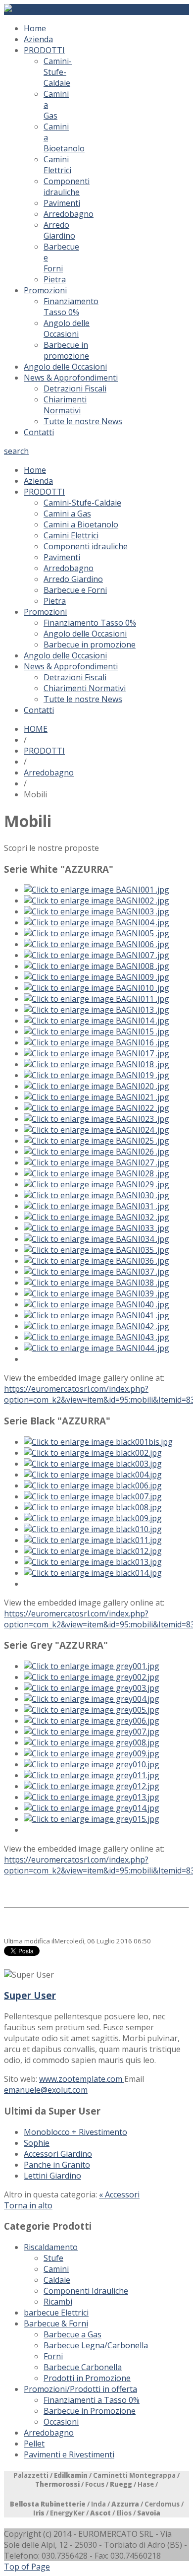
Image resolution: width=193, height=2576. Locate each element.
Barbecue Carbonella (83, 2367)
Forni (53, 2356)
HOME (36, 729)
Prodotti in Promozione (87, 2378)
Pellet (34, 2444)
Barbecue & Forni (56, 2323)
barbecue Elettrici (56, 2313)
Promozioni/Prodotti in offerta (80, 2389)
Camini (56, 2269)
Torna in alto (28, 2205)
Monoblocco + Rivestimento (75, 2132)
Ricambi (58, 2302)
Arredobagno (49, 773)
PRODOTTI (44, 751)
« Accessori (119, 2194)
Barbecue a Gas (72, 2334)
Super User (30, 1995)
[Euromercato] (32, 9)
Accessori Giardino (58, 2154)
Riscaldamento (51, 2247)
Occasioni (61, 2422)
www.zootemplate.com (82, 2079)
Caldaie (57, 2280)
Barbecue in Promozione (90, 2411)
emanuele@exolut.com (46, 2090)
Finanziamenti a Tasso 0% (92, 2400)
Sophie (37, 2143)
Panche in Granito (57, 2165)
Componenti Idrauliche (86, 2291)
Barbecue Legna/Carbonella (96, 2345)
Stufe (53, 2258)
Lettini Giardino (52, 2176)
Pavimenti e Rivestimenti (69, 2454)
